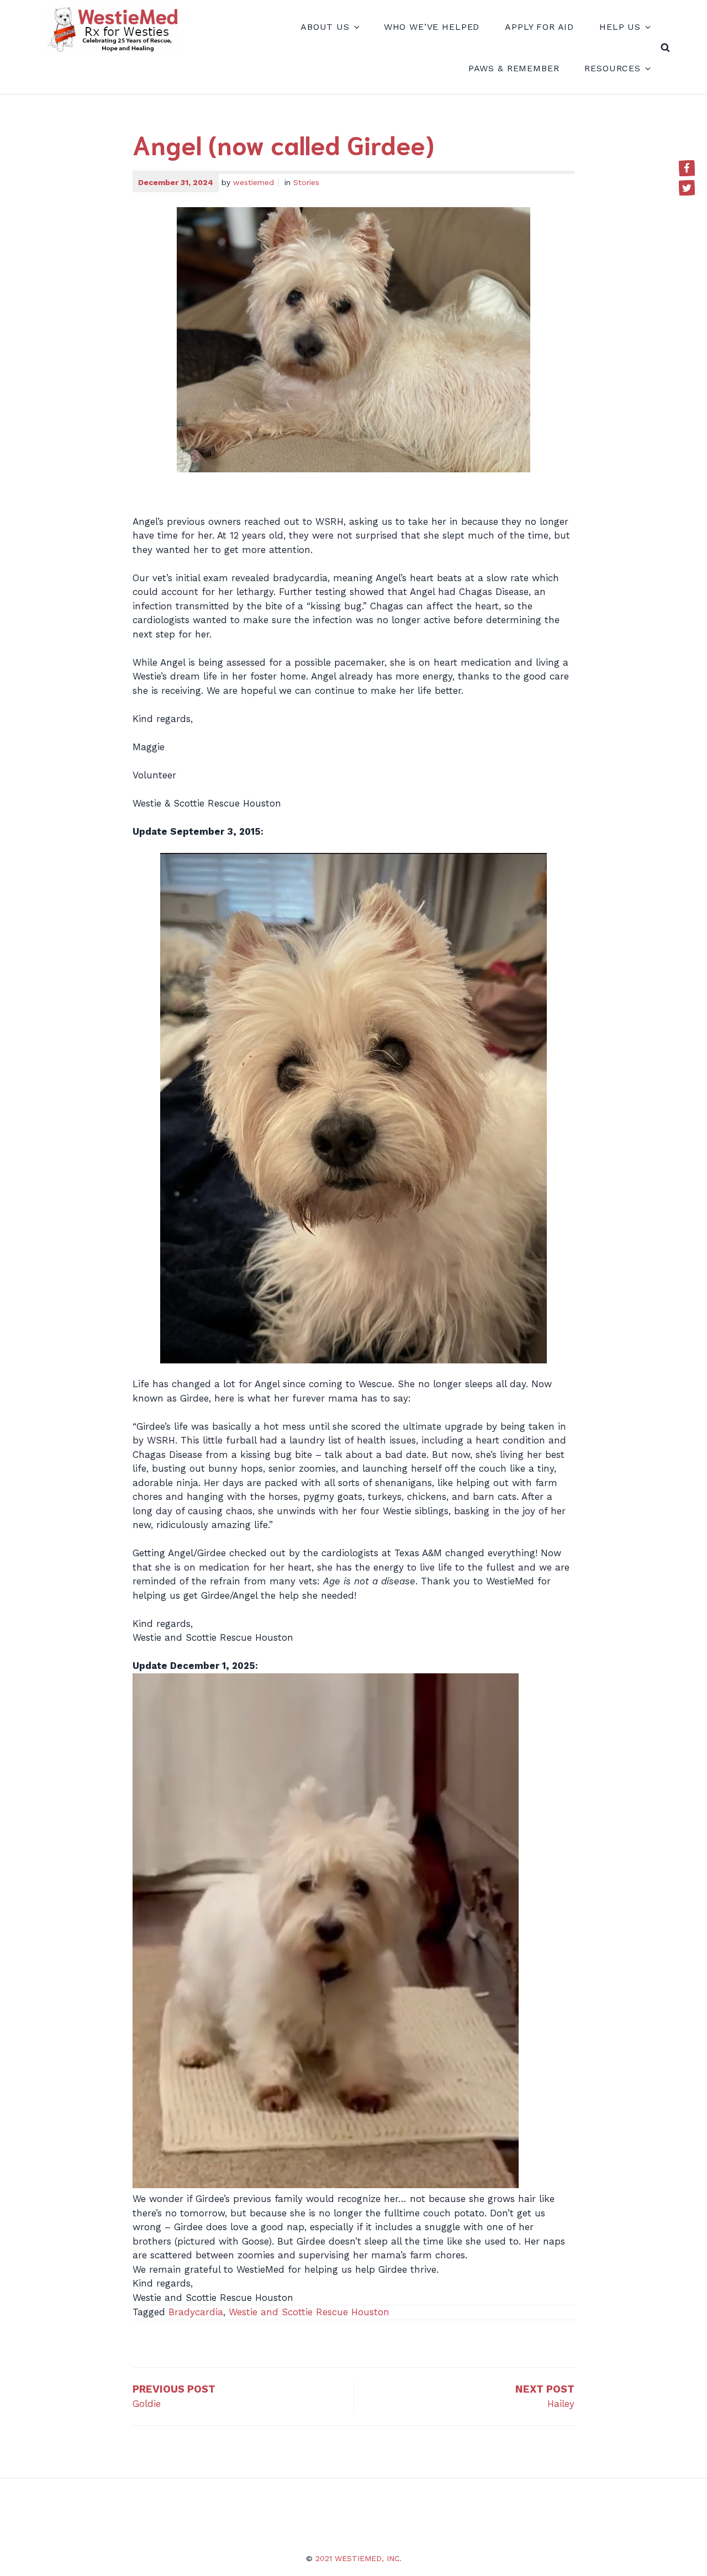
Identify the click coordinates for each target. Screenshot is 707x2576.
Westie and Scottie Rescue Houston (309, 2312)
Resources (613, 68)
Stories (306, 182)
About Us (325, 27)
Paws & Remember (514, 68)
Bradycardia (196, 2312)
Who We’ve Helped (432, 27)
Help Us (620, 27)
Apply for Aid (539, 27)
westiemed (254, 182)
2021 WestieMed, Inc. (358, 2558)
